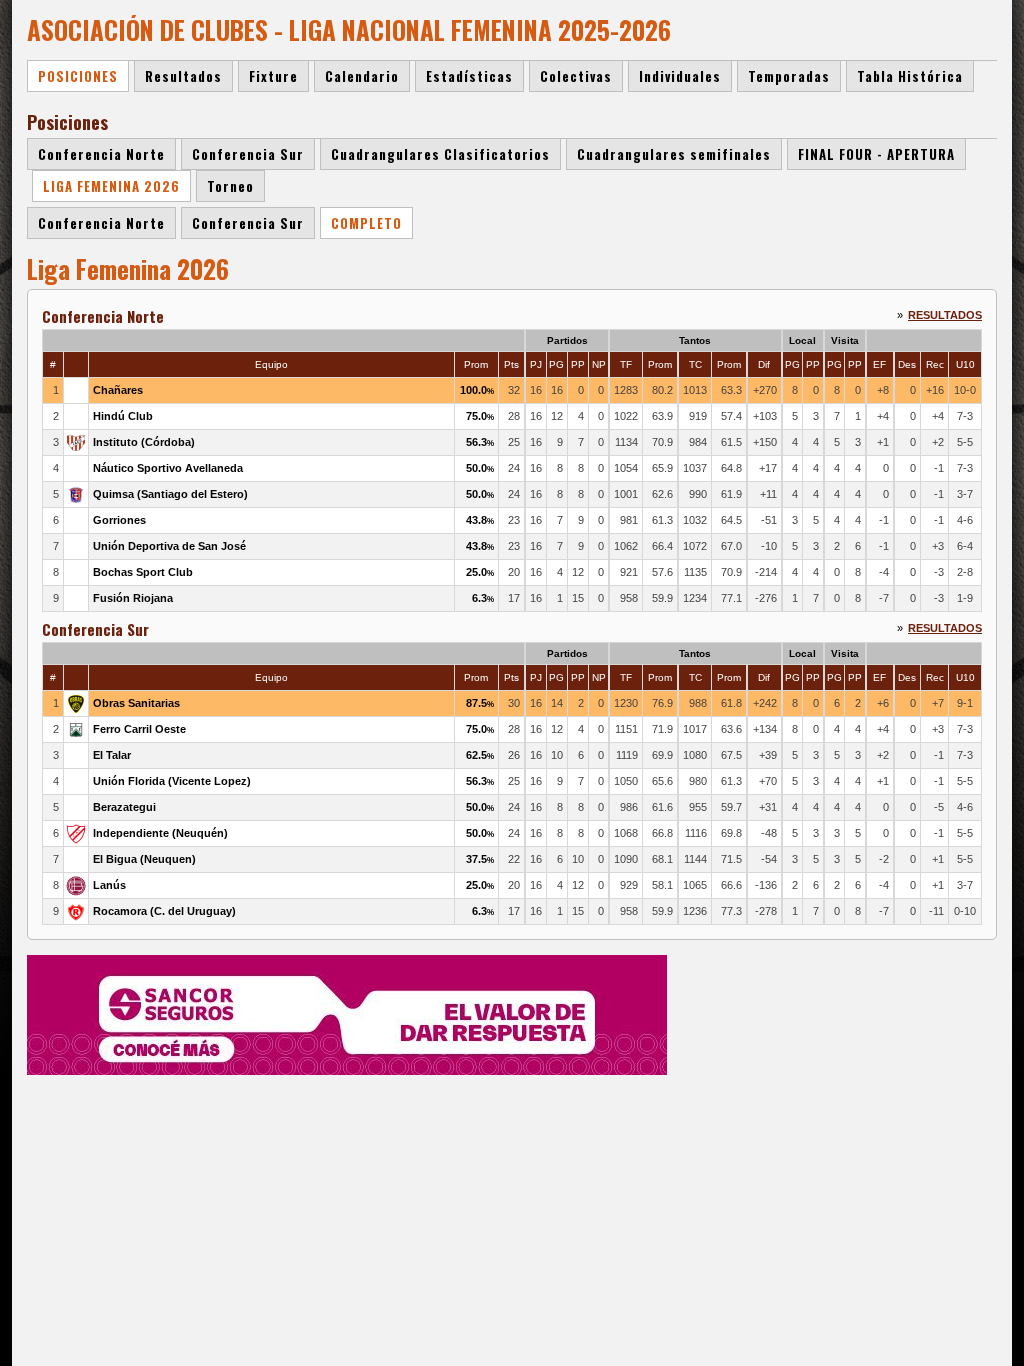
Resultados (945, 315)
